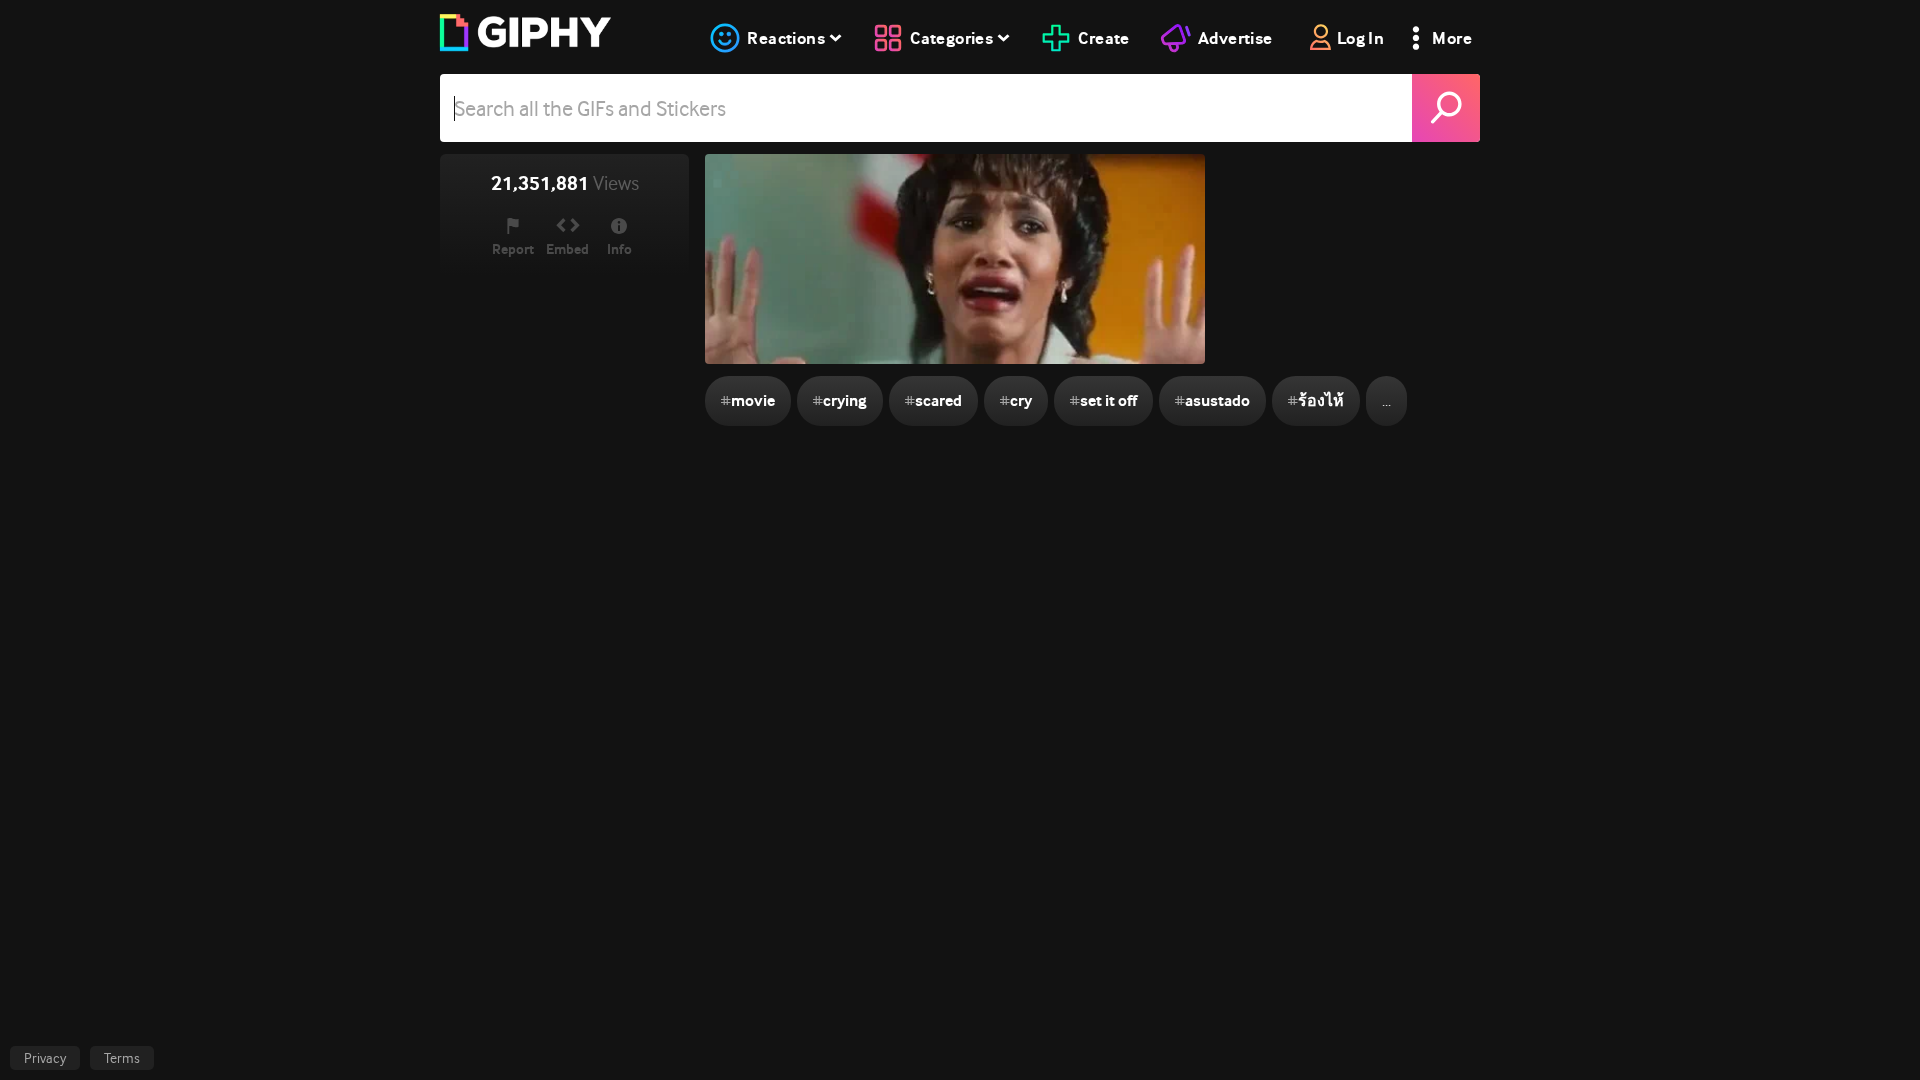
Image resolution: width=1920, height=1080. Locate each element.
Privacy (45, 1058)
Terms (122, 1058)
